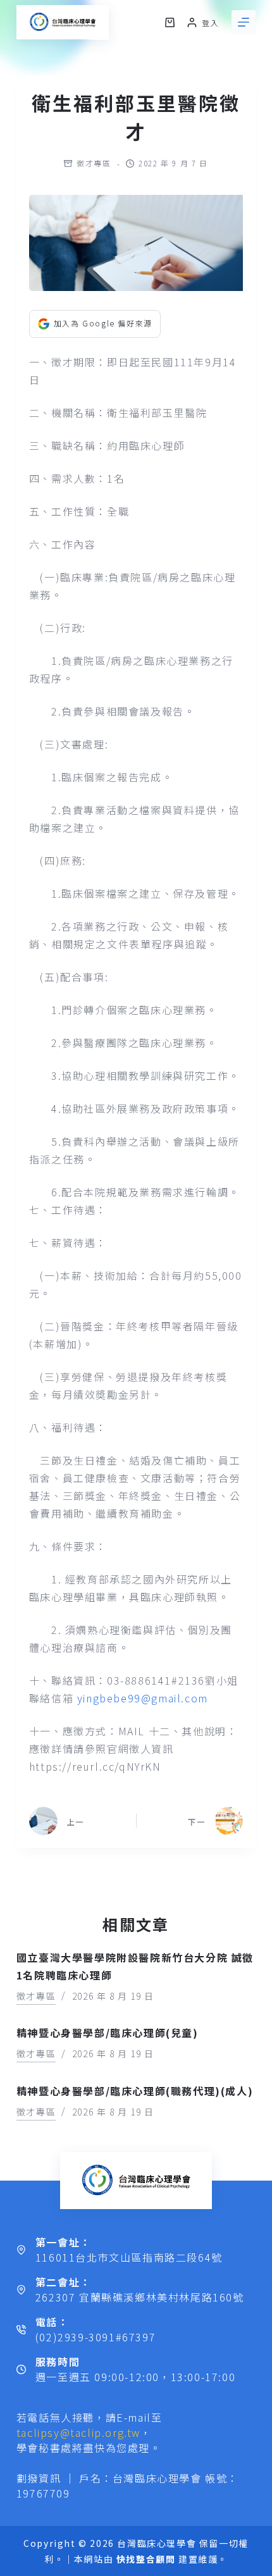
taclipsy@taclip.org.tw (78, 2432)
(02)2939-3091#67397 (96, 2337)
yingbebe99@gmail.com (143, 1698)
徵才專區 (94, 163)
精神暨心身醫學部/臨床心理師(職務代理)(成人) (135, 2091)
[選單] (244, 22)
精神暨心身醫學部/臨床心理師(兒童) (108, 2033)
